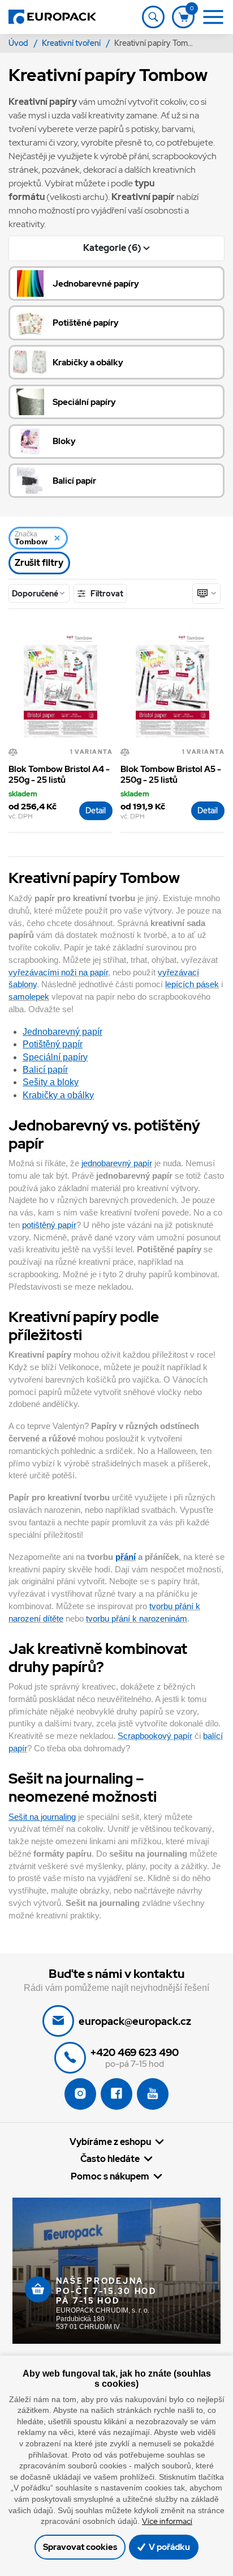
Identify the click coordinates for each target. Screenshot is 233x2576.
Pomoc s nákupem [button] (110, 2176)
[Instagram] (80, 2094)
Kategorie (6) (113, 248)
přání (126, 1557)
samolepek (29, 997)
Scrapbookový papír (155, 1736)
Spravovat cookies (80, 2547)
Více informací (167, 2521)
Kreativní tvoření (72, 43)
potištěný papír (49, 1225)
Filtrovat (106, 593)
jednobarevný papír (117, 1163)
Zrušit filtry (39, 563)
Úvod (19, 43)
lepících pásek (192, 984)
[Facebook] (116, 2094)
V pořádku (169, 2547)
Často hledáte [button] (110, 2159)
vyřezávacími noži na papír (58, 973)
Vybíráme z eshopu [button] (110, 2142)
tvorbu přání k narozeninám (137, 1619)
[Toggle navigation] (153, 17)
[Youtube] (153, 2094)
